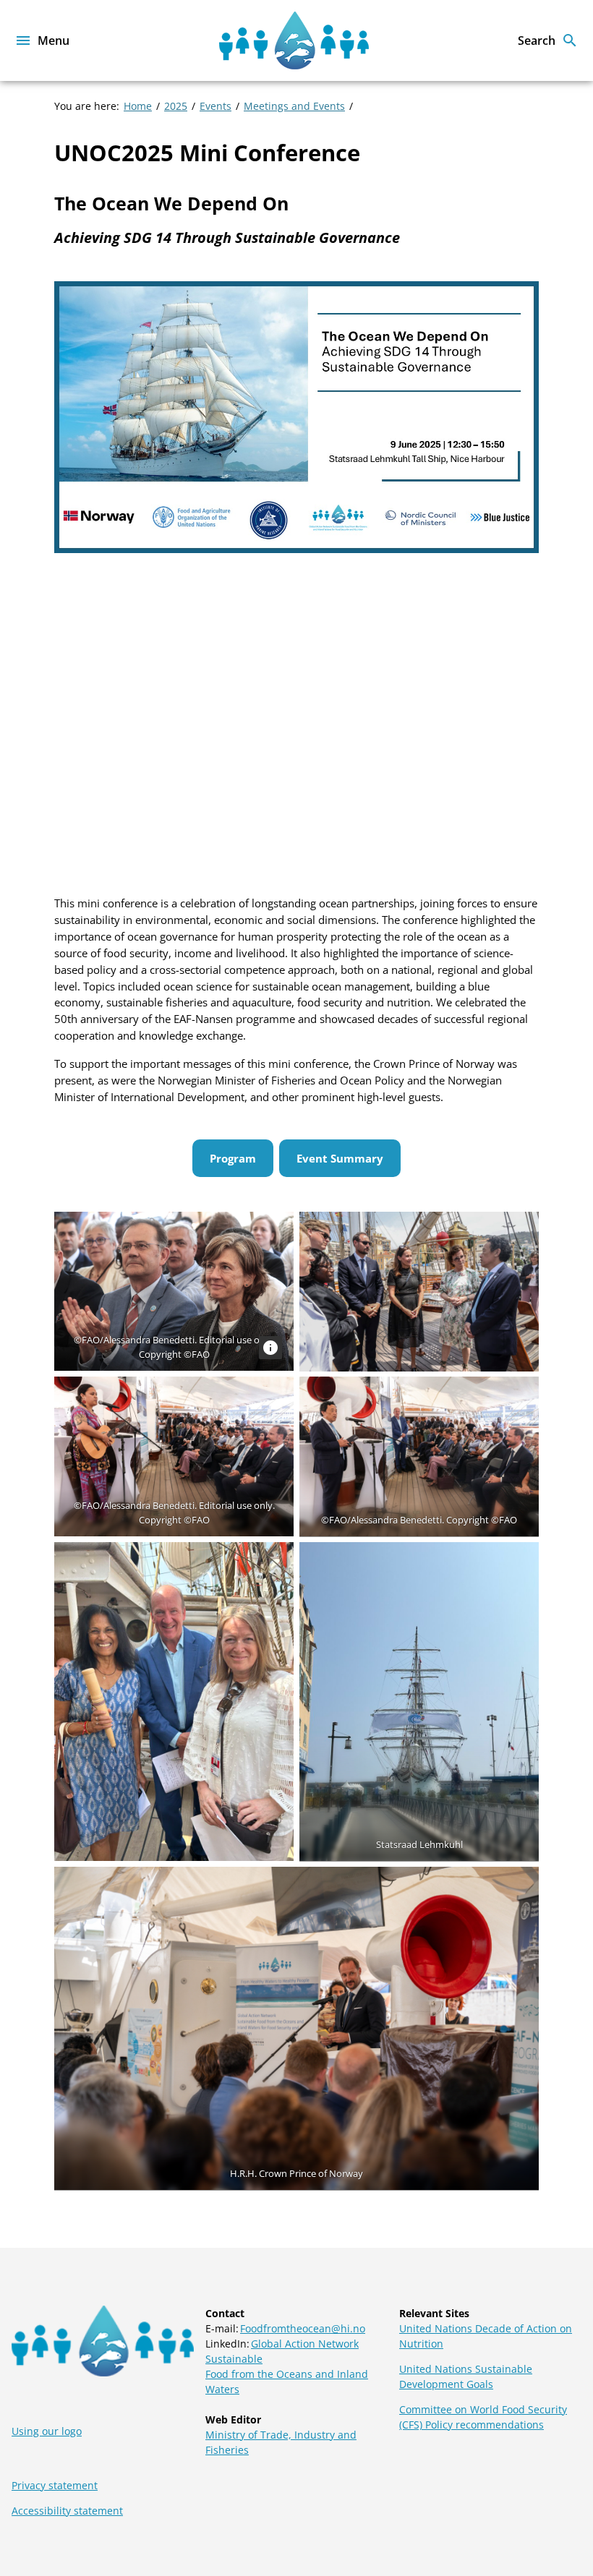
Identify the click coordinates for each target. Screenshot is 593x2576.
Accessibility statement (67, 2511)
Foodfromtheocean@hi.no (303, 2328)
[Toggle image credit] (270, 1348)
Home (138, 106)
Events (216, 106)
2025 (176, 106)
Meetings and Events (294, 106)
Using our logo (47, 2431)
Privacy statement (55, 2485)
